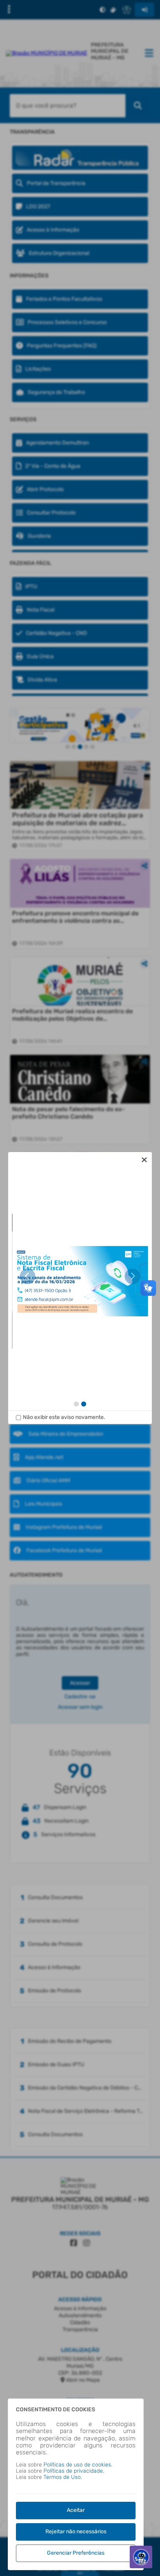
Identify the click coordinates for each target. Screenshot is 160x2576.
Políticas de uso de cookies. (78, 2465)
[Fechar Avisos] (144, 1160)
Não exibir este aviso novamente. (64, 1417)
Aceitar (76, 2510)
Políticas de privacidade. (74, 2471)
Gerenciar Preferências (76, 2553)
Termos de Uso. (63, 2477)
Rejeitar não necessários (76, 2532)
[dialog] (80, 1288)
